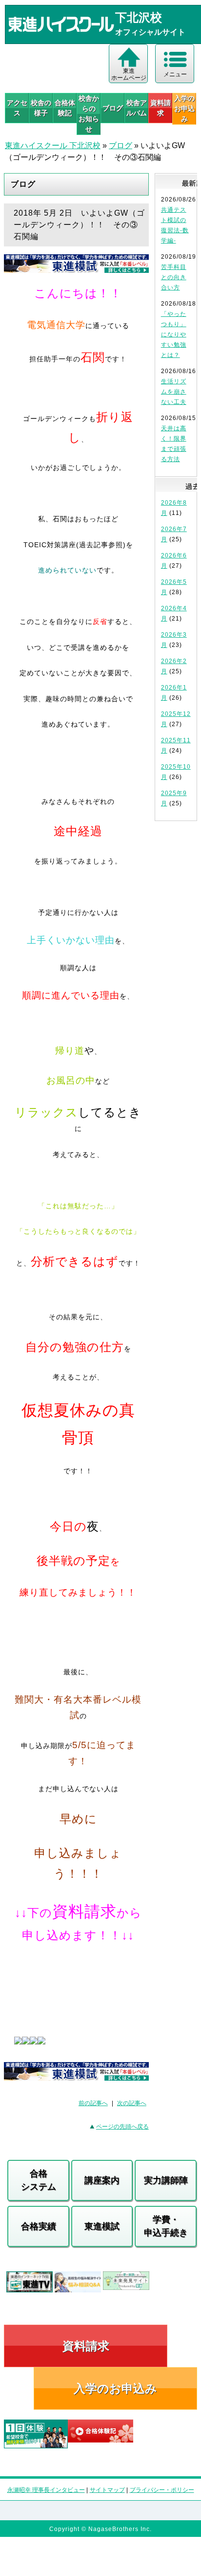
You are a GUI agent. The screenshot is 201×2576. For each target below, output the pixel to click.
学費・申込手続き (166, 2226)
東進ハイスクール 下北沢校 (53, 145)
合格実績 (39, 2226)
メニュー (175, 74)
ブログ (113, 108)
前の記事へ (93, 2103)
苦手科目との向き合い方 (174, 277)
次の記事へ (132, 2103)
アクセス (17, 108)
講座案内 (102, 2180)
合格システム (39, 2180)
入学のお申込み (115, 2388)
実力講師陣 (166, 2180)
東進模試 (102, 2226)
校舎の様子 (41, 108)
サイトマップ (107, 2490)
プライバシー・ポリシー (162, 2490)
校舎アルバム (137, 108)
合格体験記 (65, 108)
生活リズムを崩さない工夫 (174, 392)
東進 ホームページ (129, 74)
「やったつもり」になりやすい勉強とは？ (174, 334)
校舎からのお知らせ (89, 114)
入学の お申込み (184, 109)
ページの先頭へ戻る (122, 2127)
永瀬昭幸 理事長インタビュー (46, 2490)
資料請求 (161, 108)
